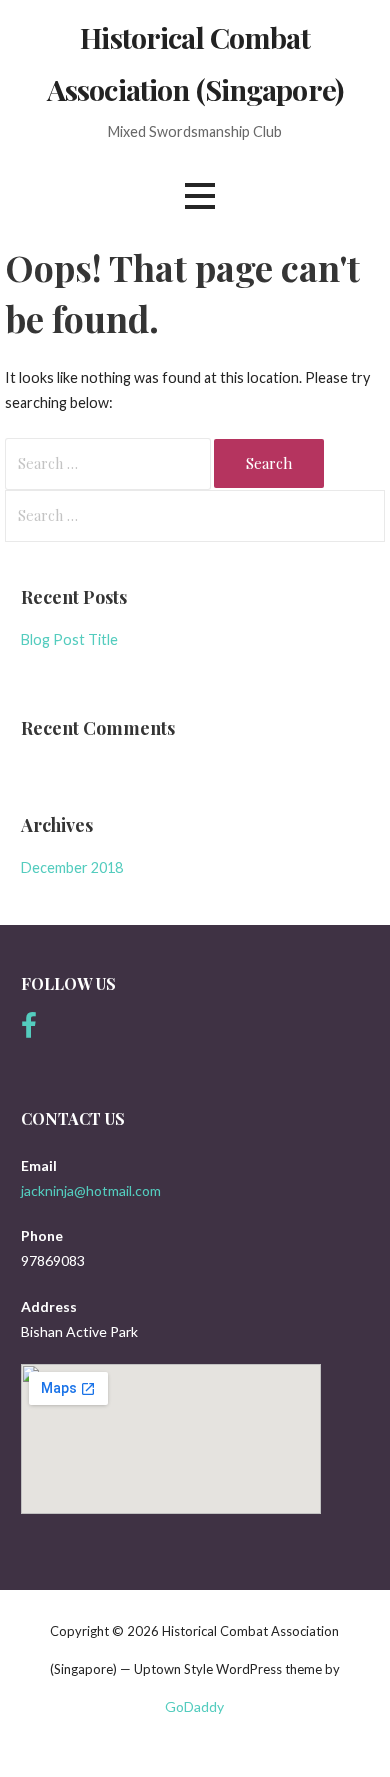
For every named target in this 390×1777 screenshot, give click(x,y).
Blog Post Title (69, 639)
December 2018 (72, 867)
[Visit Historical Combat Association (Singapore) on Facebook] (29, 1030)
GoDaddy (194, 1706)
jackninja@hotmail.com (91, 1190)
